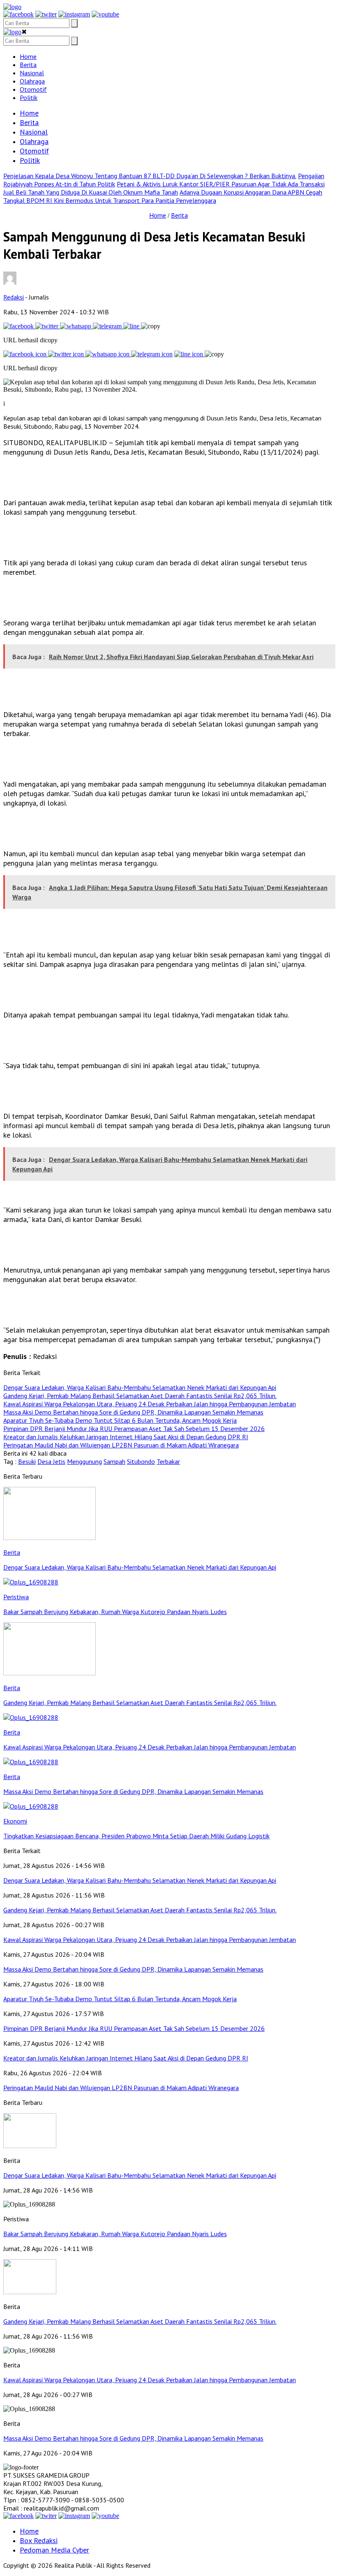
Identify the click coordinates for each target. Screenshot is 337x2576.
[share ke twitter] (48, 326)
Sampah (114, 1461)
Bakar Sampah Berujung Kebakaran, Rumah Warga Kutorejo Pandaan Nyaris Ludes (115, 2234)
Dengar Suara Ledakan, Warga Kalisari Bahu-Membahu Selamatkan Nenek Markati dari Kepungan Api (140, 2175)
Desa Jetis (51, 1461)
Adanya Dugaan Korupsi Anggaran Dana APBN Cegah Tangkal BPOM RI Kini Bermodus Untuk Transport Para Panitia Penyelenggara (163, 196)
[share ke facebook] (19, 326)
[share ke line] (132, 326)
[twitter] (46, 14)
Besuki (27, 1461)
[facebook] (18, 14)
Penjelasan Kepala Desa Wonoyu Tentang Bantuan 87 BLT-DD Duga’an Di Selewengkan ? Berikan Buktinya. (150, 176)
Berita (28, 65)
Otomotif (33, 89)
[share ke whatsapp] (76, 326)
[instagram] (74, 14)
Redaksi (14, 297)
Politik (29, 98)
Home (28, 56)
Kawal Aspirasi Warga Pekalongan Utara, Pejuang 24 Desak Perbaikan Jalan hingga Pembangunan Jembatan (150, 2380)
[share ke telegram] (108, 326)
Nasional (32, 73)
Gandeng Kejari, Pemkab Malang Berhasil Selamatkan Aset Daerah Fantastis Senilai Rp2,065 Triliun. (140, 2321)
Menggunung (84, 1461)
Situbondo (141, 1461)
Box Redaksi (39, 2540)
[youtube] (105, 14)
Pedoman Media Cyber (54, 2550)
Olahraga (32, 81)
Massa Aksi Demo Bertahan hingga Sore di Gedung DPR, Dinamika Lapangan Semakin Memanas (133, 2438)
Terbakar (168, 1461)
